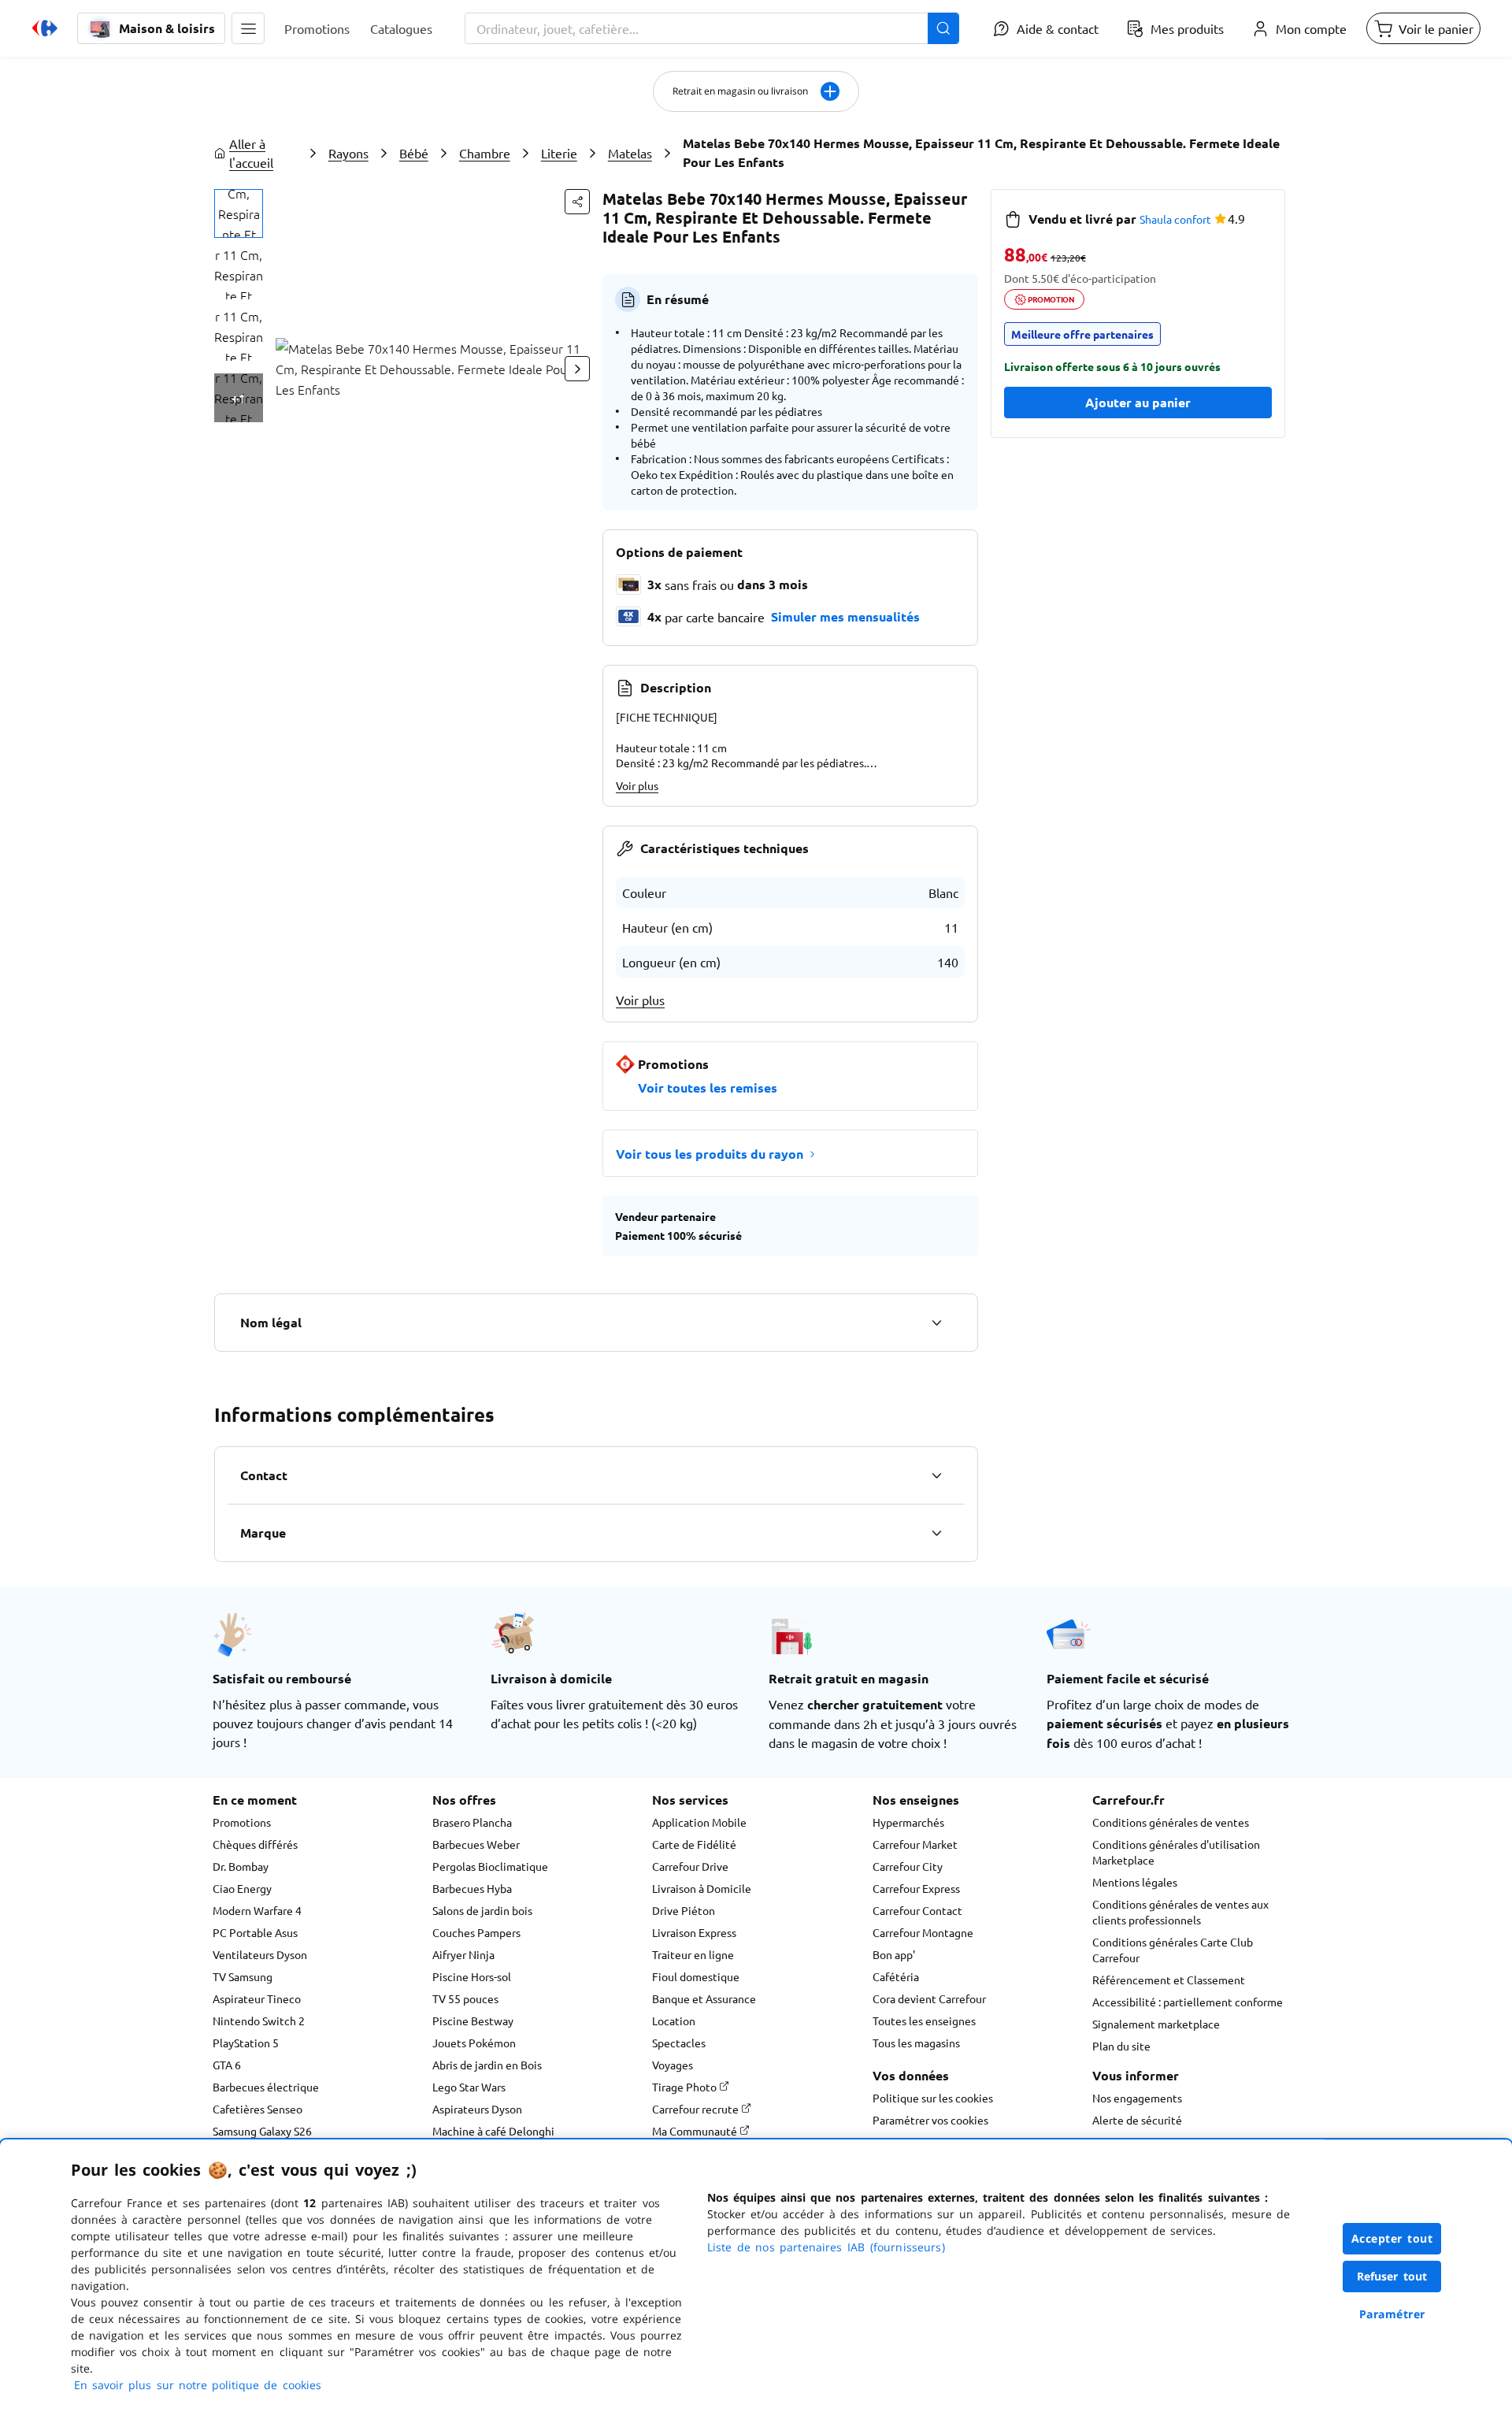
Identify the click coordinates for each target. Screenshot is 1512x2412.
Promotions (242, 1822)
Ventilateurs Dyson (260, 1954)
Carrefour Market (915, 1844)
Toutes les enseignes (924, 2021)
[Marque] (936, 1533)
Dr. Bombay (241, 1866)
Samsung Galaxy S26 (262, 2131)
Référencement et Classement (1169, 1980)
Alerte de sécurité (1137, 2120)
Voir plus (637, 785)
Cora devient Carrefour (929, 1998)
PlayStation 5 (246, 2043)
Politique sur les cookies (933, 2098)
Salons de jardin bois (482, 1910)
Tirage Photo (686, 2087)
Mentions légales (1135, 1882)
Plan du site (1121, 2046)
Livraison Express (694, 1932)
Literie (559, 153)
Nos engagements (1137, 2098)
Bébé (414, 153)
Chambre (485, 153)
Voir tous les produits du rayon (710, 1154)
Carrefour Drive (690, 1866)
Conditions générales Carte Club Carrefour (1173, 1950)
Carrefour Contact (917, 1910)
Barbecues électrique (266, 2087)
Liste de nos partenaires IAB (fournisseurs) (826, 2247)
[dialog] (756, 2276)
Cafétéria (896, 1976)
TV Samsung (243, 1976)
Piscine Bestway (473, 2021)
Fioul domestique (696, 1976)
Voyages (673, 2065)
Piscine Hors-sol (472, 1976)
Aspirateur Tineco (257, 1998)
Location (674, 2021)
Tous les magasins (916, 2043)
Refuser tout (1392, 2276)
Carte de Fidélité (694, 1844)
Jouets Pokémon (474, 2043)
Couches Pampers (476, 1932)
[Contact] (936, 1475)
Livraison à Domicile (702, 1888)
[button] (248, 28)
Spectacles (679, 2043)
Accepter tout (1392, 2238)
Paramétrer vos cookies (930, 2120)
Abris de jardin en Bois (487, 2065)
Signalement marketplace (1156, 2024)
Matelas (630, 153)
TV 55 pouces (465, 1998)
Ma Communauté (696, 2131)
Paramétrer (1392, 2314)
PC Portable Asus (255, 1932)
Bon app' (894, 1954)
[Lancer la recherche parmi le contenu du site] (943, 28)
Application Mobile (699, 1822)
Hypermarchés (908, 1822)
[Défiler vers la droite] (577, 369)
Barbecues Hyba (472, 1888)
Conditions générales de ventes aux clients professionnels (1180, 1912)
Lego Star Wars (469, 2087)
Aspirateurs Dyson (477, 2109)
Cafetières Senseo (258, 2109)
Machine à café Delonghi (493, 2131)
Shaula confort (1175, 219)
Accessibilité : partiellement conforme (1188, 2002)
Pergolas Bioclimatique (490, 1866)
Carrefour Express (916, 1888)
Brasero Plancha (472, 1822)
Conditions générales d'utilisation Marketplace (1176, 1852)
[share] (577, 202)
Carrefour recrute (697, 2109)
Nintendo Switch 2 (259, 2021)
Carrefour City (908, 1866)
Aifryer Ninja (463, 1954)
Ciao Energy (242, 1888)
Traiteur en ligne (693, 1954)
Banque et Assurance (704, 1998)
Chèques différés (255, 1844)
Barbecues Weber (476, 1844)
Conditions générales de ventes (1171, 1822)
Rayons (348, 153)
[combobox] (712, 28)
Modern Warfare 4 (257, 1910)
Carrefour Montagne (923, 1932)
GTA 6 (227, 2065)
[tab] (239, 213)
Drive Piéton (684, 1910)
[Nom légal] (936, 1323)
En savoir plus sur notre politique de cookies (198, 2385)
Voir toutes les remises (708, 1087)
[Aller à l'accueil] (45, 28)
